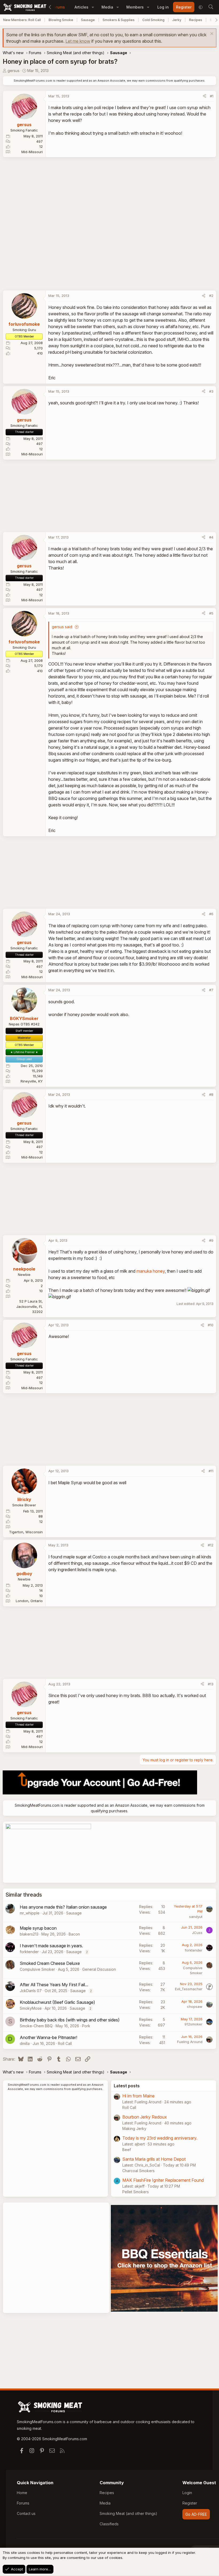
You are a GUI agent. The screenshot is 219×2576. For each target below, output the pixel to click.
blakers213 (29, 1934)
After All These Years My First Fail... (54, 1985)
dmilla (25, 2043)
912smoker (193, 2024)
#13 (211, 1684)
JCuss (197, 1933)
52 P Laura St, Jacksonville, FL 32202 (30, 1306)
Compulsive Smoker (37, 1969)
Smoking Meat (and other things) (128, 2513)
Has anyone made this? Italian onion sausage (63, 1907)
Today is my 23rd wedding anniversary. (160, 2138)
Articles (81, 7)
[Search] (211, 7)
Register (190, 2503)
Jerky (177, 20)
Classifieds (109, 2524)
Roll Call (65, 2043)
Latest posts (127, 2086)
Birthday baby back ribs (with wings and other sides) (70, 2020)
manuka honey (151, 1271)
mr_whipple (30, 1913)
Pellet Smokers (136, 2192)
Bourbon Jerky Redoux (145, 2117)
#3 (211, 391)
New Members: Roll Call (22, 20)
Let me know (78, 41)
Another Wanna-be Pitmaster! (48, 2037)
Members (135, 7)
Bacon (74, 1934)
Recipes (196, 20)
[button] (93, 7)
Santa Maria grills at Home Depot (154, 2159)
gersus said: (62, 627)
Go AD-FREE (196, 2514)
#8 (211, 1094)
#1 (212, 96)
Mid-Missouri (32, 152)
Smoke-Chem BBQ (36, 2026)
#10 (211, 1325)
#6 (211, 914)
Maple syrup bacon (38, 1928)
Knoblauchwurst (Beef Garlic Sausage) (57, 2002)
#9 (211, 1240)
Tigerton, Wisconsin (26, 1532)
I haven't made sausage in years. (51, 1946)
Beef (127, 2150)
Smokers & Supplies (119, 20)
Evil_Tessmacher (189, 1989)
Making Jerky (134, 2129)
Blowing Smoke (61, 20)
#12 (211, 1545)
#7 (211, 990)
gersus (13, 71)
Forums (58, 7)
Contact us (26, 2513)
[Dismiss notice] (211, 34)
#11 (211, 1471)
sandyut (196, 1917)
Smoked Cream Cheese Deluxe (50, 1963)
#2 (211, 296)
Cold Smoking (153, 20)
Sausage (88, 20)
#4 (211, 537)
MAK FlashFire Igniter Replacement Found (163, 2180)
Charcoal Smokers (138, 2171)
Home (22, 2493)
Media (107, 7)
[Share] (204, 96)
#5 (211, 613)
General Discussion (99, 1969)
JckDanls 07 (31, 1991)
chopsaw (195, 2006)
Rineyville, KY (32, 1081)
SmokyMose (31, 2008)
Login (187, 2493)
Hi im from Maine (138, 2096)
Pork (86, 2026)
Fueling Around (190, 2042)
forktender (29, 1952)
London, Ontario (29, 1601)
